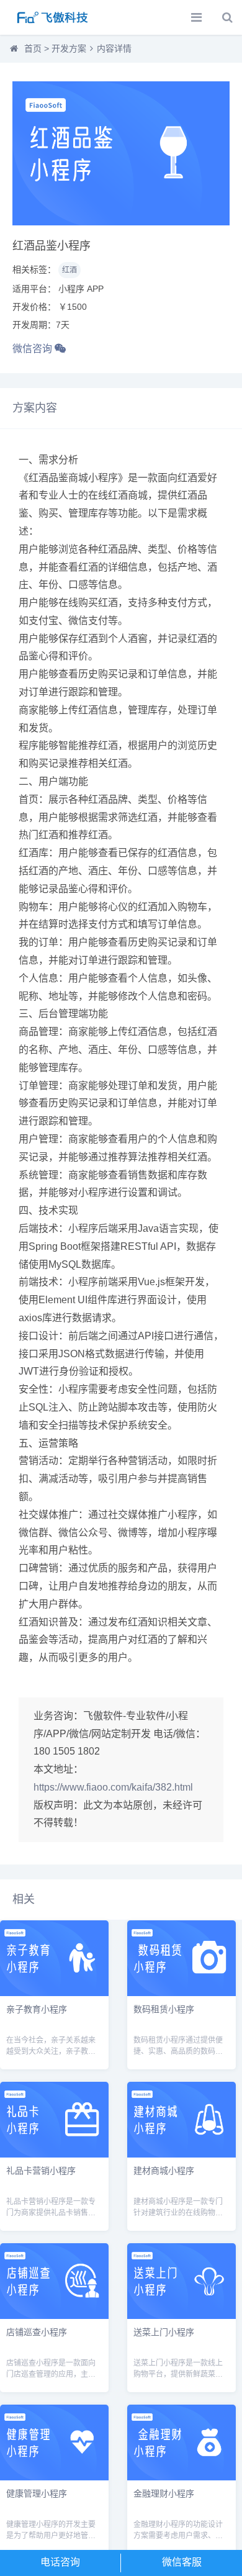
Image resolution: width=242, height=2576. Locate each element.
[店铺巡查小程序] (54, 2316)
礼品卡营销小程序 (41, 2170)
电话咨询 (60, 2562)
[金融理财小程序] (181, 2477)
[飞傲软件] (53, 17)
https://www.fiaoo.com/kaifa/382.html (113, 1787)
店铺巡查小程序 (37, 2331)
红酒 (69, 270)
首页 (33, 48)
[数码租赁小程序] (181, 1993)
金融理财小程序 (164, 2493)
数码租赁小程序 (164, 2009)
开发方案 (69, 48)
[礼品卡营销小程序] (54, 2154)
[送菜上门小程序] (181, 2316)
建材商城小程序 (164, 2170)
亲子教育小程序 (37, 2009)
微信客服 (182, 2562)
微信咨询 (34, 349)
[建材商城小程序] (181, 2154)
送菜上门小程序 (164, 2331)
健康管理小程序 (37, 2493)
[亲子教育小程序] (54, 1993)
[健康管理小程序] (54, 2477)
